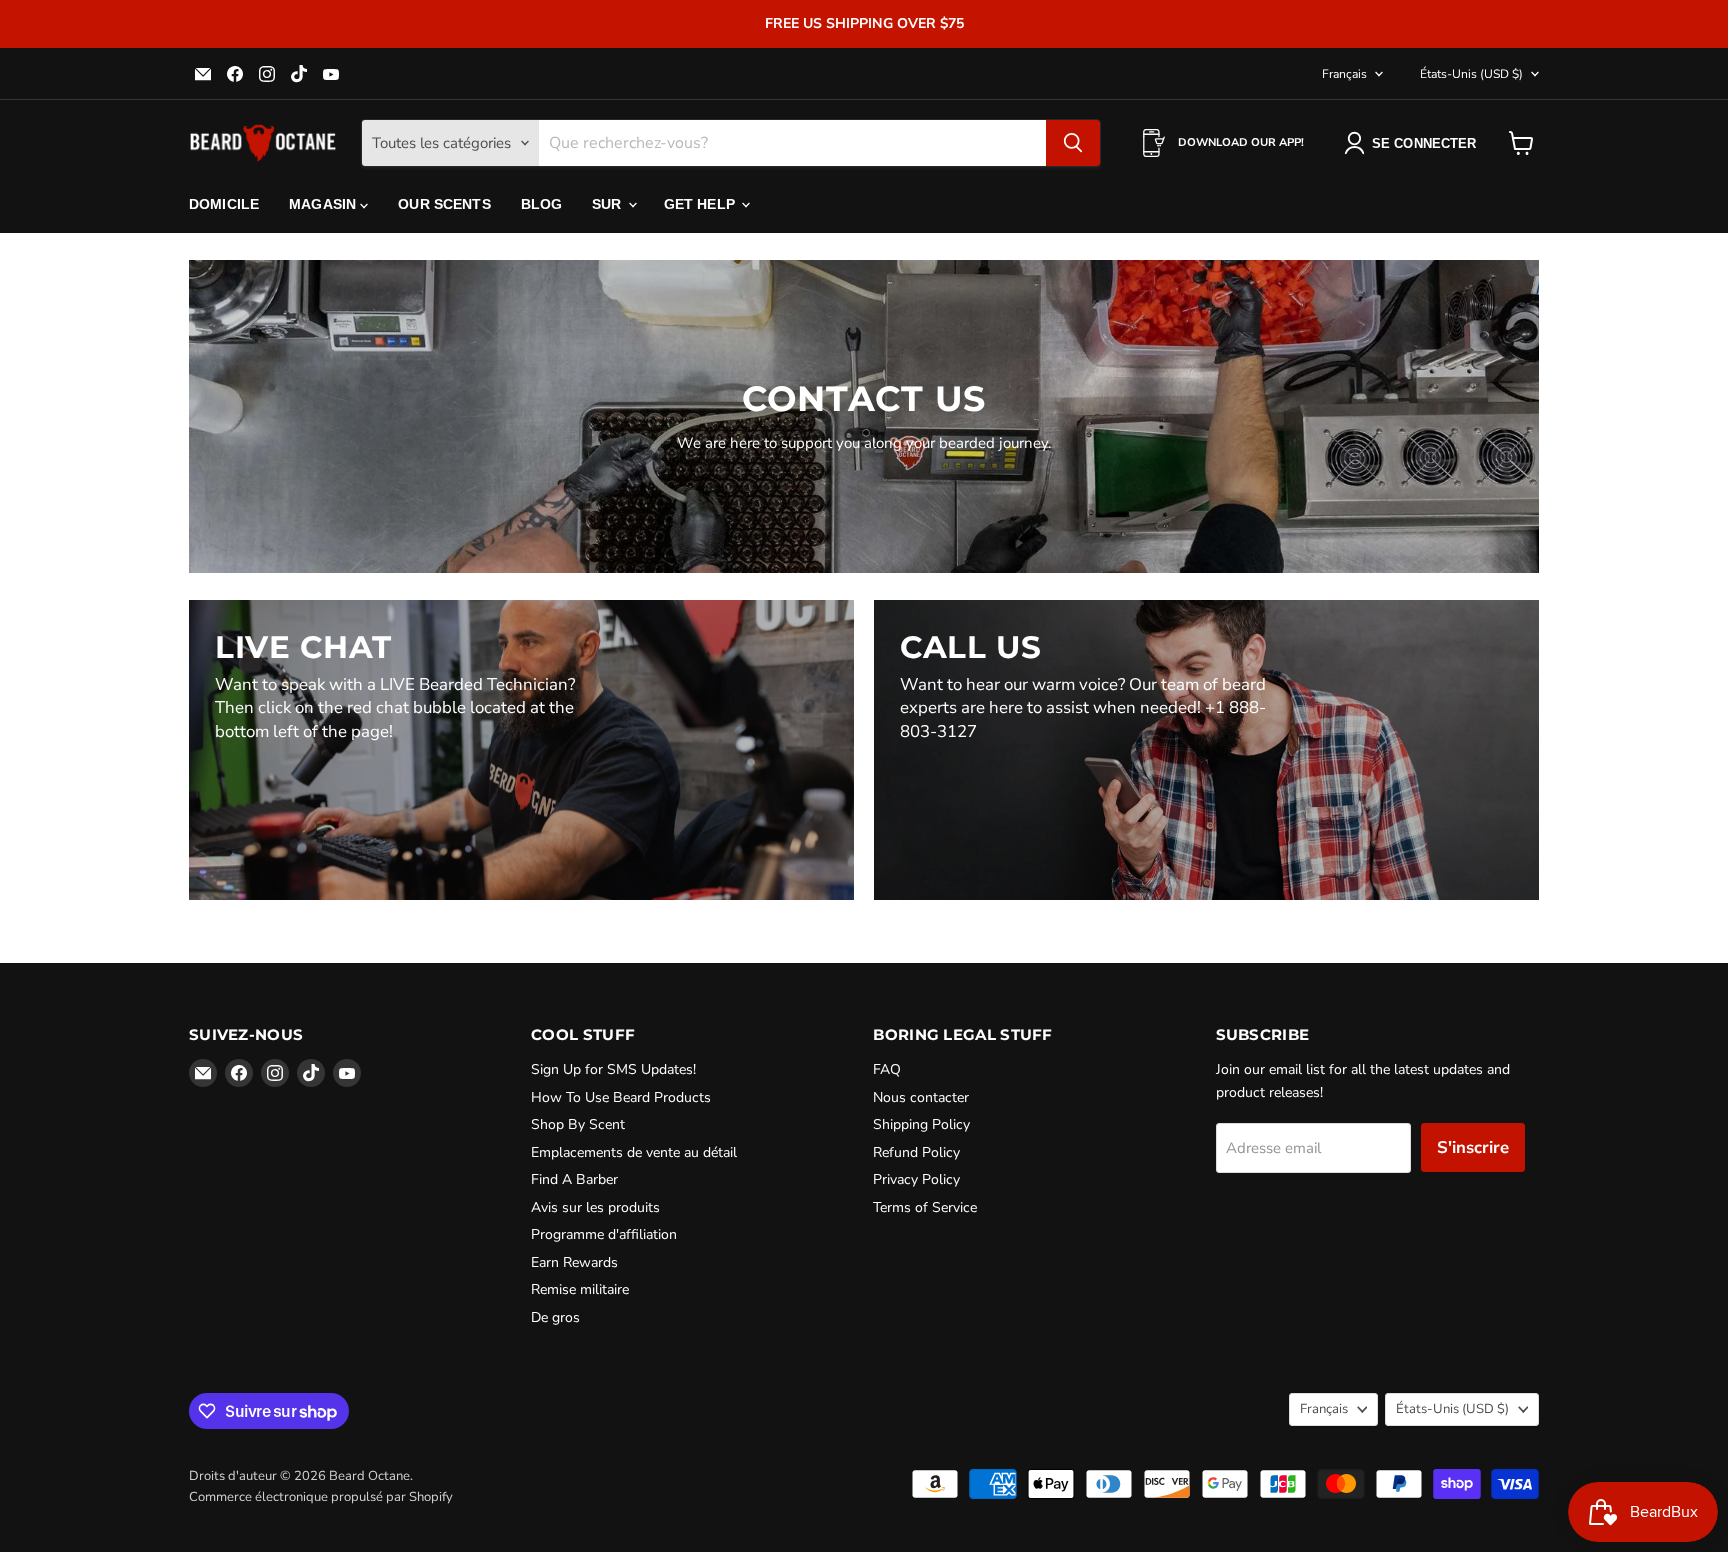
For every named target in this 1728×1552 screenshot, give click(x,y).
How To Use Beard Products (621, 1097)
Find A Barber (574, 1179)
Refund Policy (916, 1152)
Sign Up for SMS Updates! (613, 1069)
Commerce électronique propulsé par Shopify (321, 1497)
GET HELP (701, 204)
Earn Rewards (574, 1262)
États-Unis (1471, 74)
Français (1344, 74)
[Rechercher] (1073, 143)
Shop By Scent (578, 1124)
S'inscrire (1473, 1147)
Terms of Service (925, 1207)
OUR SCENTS (444, 204)
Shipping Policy (921, 1124)
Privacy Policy (916, 1179)
